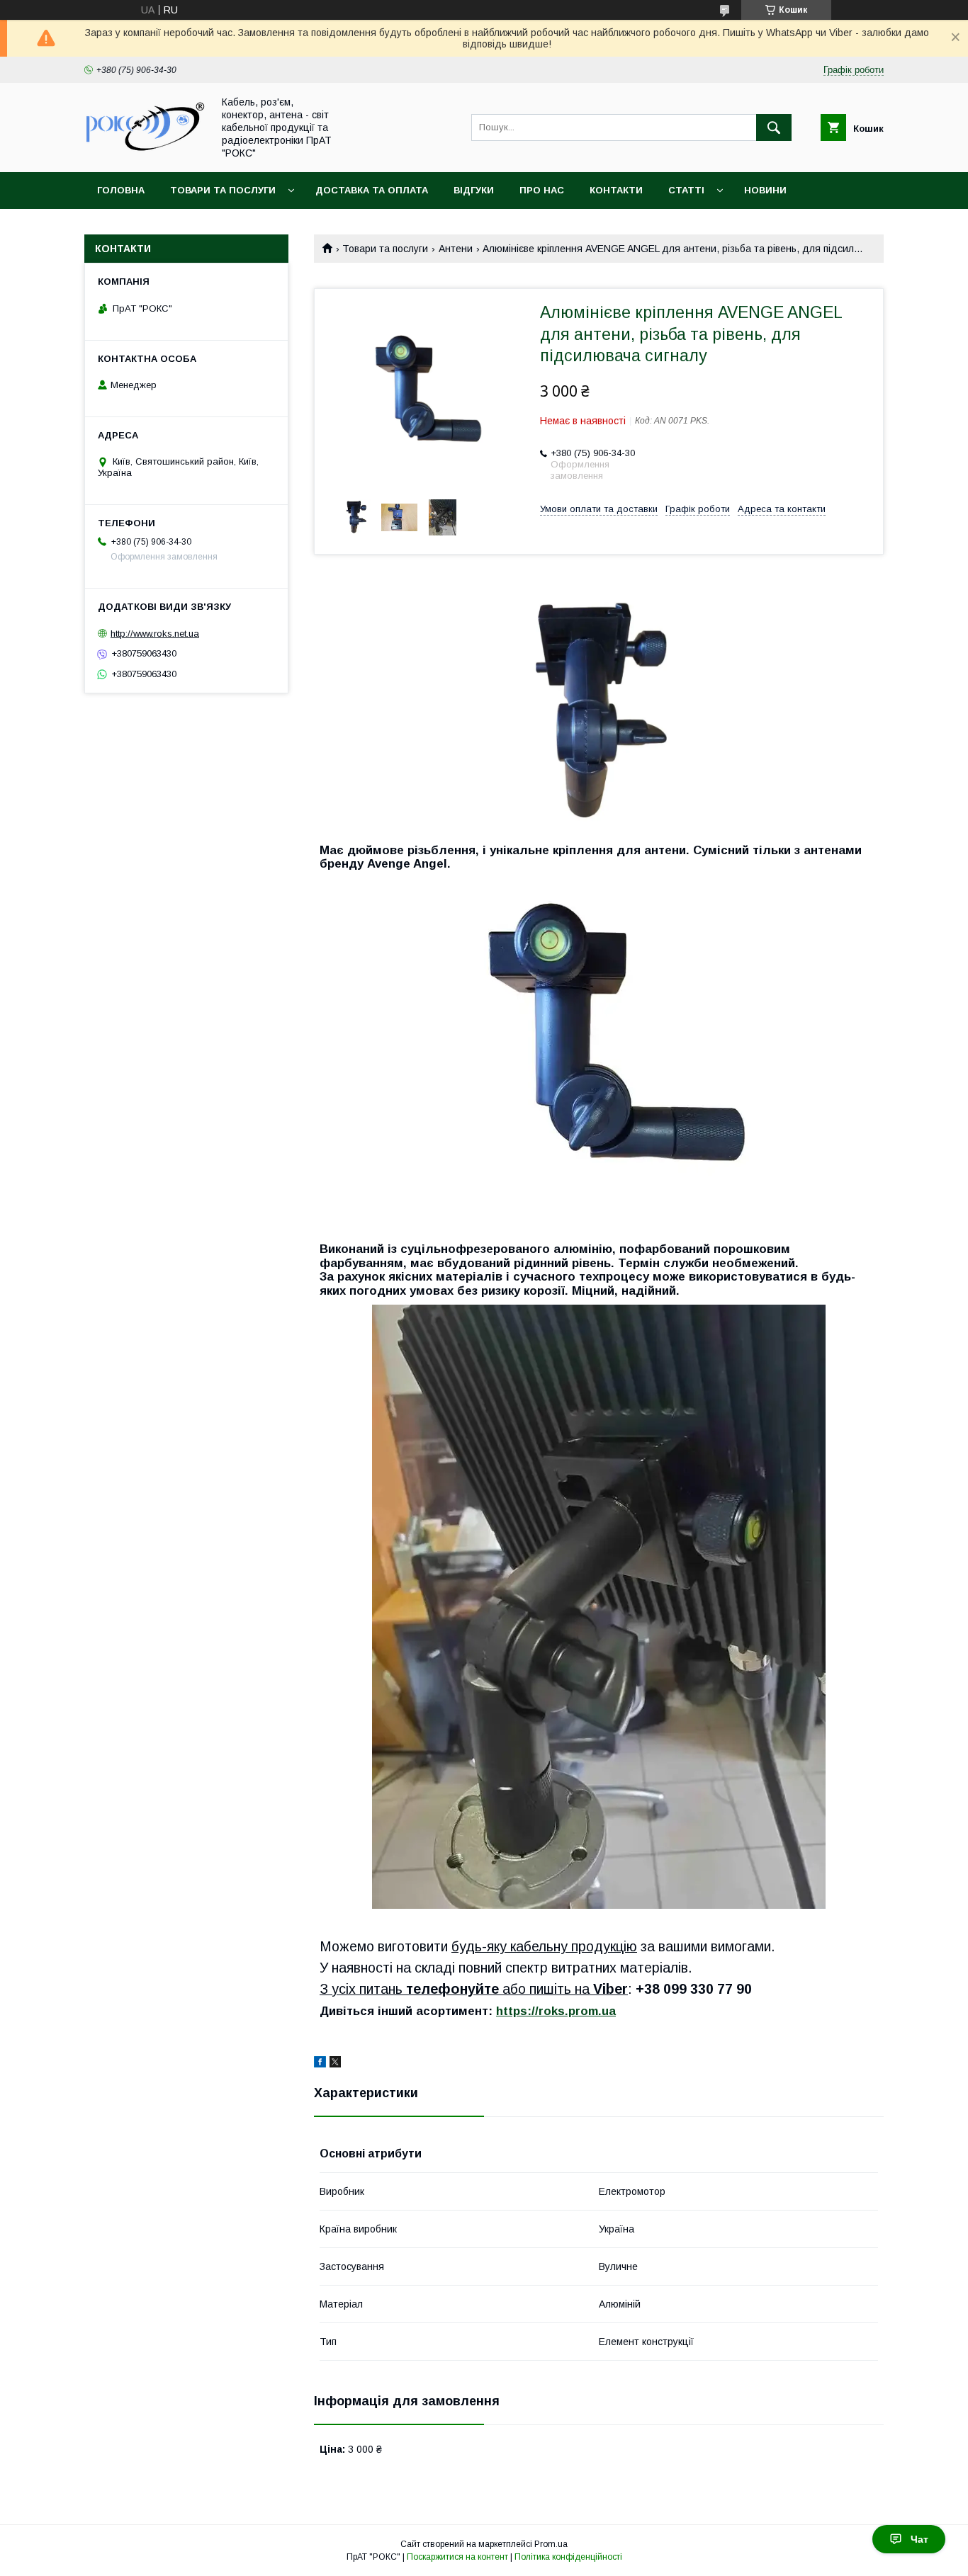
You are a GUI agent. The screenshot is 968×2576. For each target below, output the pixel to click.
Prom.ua (551, 2544)
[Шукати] (774, 127)
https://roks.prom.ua (556, 2011)
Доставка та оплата (372, 190)
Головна (121, 190)
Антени (456, 249)
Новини (765, 190)
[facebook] (320, 2064)
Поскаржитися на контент (457, 2557)
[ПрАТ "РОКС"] (145, 153)
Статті (686, 190)
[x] (335, 2064)
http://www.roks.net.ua (155, 634)
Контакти (616, 190)
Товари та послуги (223, 190)
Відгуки (474, 190)
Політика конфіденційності (568, 2557)
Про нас (542, 190)
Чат (919, 2539)
